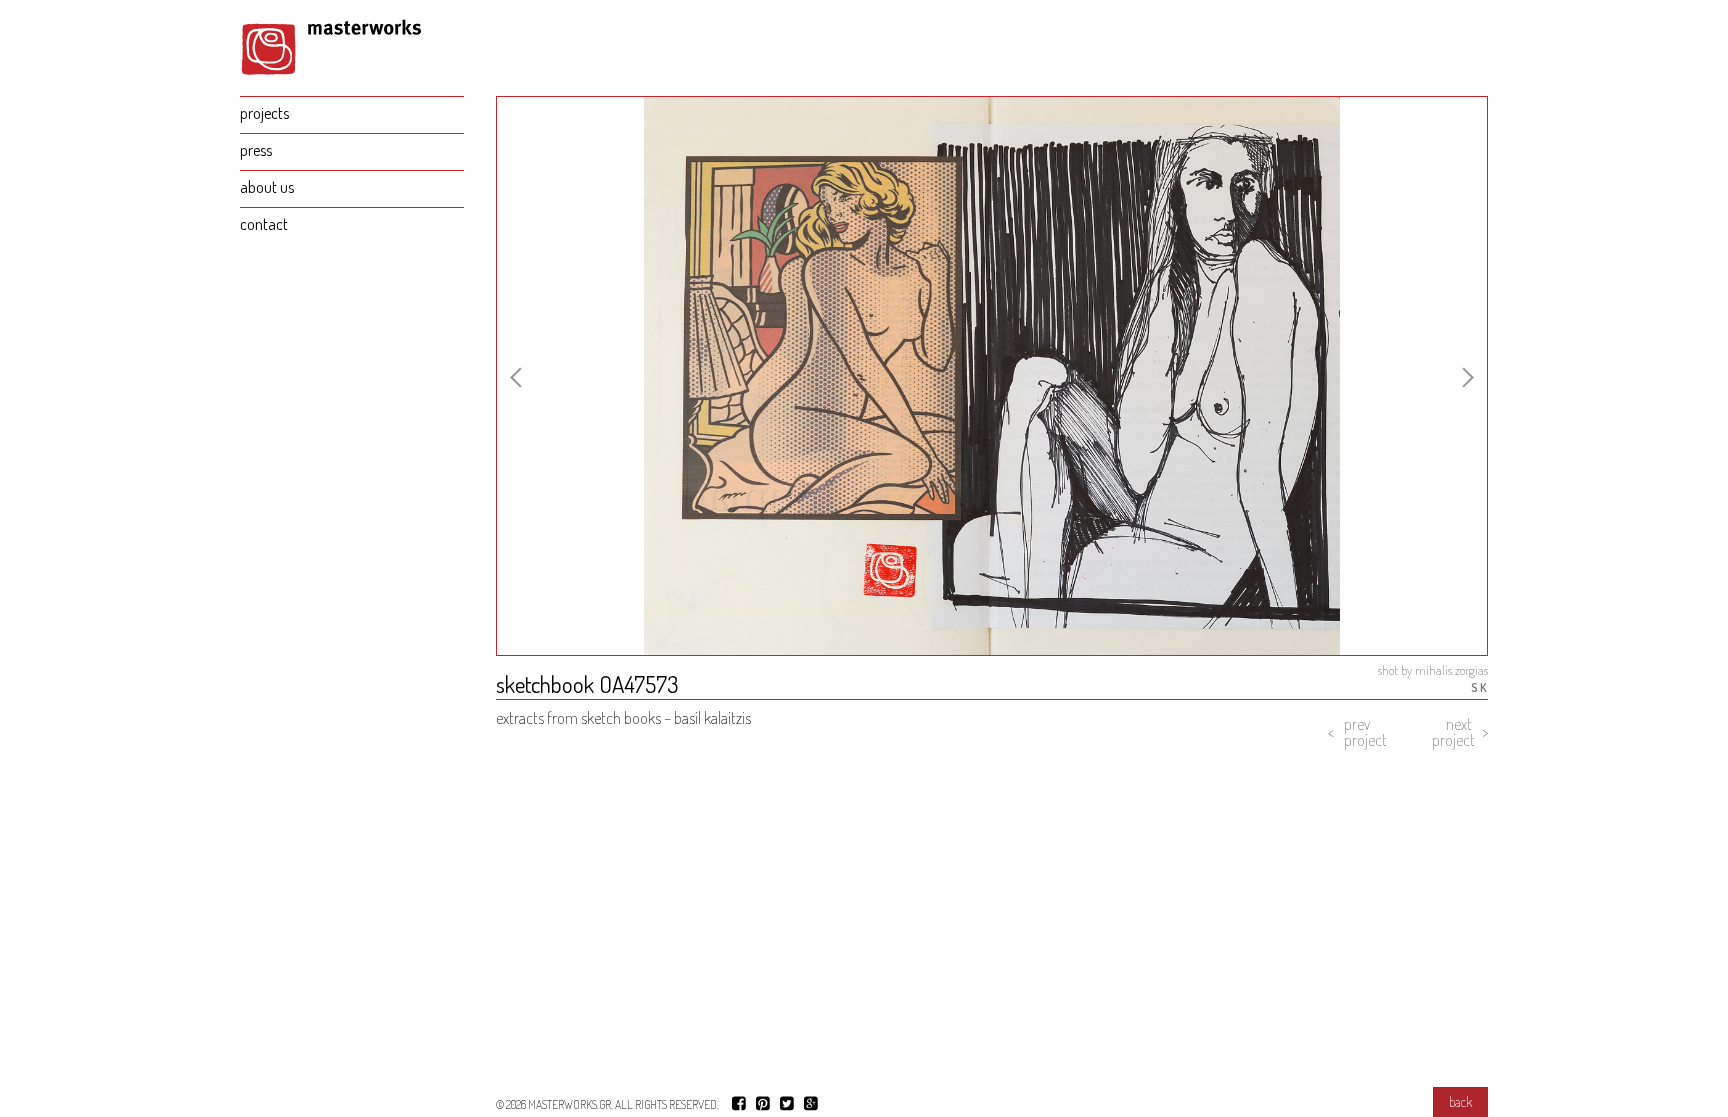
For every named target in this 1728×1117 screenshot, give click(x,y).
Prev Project (1365, 732)
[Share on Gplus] (811, 1103)
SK (1479, 687)
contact (264, 224)
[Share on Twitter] (787, 1103)
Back (1460, 1101)
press (256, 150)
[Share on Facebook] (739, 1103)
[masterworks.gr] (352, 56)
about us (267, 187)
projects (264, 113)
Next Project (1453, 732)
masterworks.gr (569, 1104)
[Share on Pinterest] (763, 1103)
